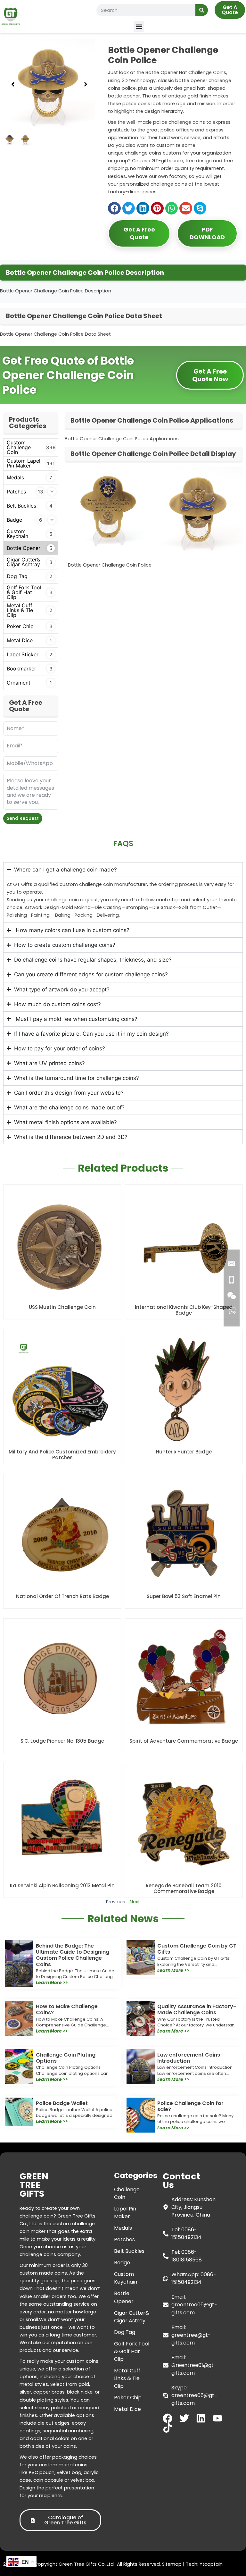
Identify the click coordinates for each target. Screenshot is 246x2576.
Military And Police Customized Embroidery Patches (62, 1455)
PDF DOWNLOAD (207, 233)
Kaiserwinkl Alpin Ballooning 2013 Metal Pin (62, 1886)
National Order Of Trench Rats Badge (62, 1596)
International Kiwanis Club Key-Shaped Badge (184, 1310)
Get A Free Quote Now (210, 375)
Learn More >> (52, 1983)
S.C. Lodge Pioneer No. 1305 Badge (62, 1741)
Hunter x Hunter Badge (184, 1452)
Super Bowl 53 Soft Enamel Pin (184, 1596)
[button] (139, 26)
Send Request (23, 818)
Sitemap (172, 2564)
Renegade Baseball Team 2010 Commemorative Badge (184, 1888)
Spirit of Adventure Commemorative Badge (184, 1741)
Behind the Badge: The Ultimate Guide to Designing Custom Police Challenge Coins (73, 1955)
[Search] (202, 10)
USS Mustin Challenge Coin (62, 1307)
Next (135, 1902)
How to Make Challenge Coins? (67, 2009)
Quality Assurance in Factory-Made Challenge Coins (197, 2009)
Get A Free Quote (139, 233)
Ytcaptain (211, 2564)
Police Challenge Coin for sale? (190, 2106)
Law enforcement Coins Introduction (189, 2058)
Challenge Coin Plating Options (66, 2058)
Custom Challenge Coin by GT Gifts (197, 1949)
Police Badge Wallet (62, 2103)
